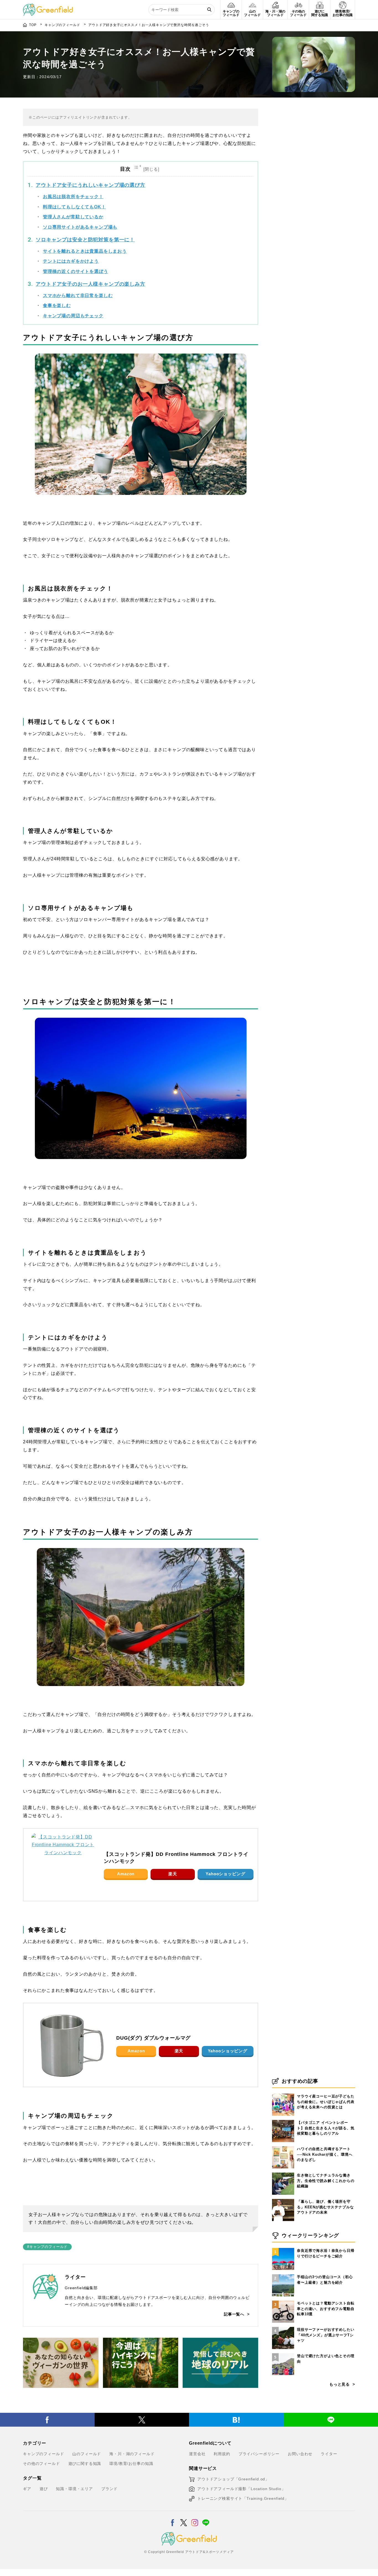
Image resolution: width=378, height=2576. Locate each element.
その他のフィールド (42, 2464)
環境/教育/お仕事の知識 (131, 2464)
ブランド (109, 2489)
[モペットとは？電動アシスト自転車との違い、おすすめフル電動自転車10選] (283, 2301)
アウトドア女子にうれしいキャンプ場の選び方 (90, 185)
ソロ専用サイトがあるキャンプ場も (80, 227)
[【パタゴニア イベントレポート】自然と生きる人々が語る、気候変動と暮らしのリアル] (283, 2120)
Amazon (126, 1874)
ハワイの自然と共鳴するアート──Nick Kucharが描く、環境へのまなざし (325, 2154)
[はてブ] (236, 2420)
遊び (44, 2489)
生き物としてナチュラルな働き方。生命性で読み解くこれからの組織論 (326, 2181)
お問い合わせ (300, 2454)
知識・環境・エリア (74, 2489)
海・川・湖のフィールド (132, 2454)
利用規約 (222, 2454)
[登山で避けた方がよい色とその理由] (283, 2353)
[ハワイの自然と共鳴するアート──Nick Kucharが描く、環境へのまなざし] (283, 2146)
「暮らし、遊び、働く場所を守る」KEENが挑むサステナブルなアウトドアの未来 (325, 2207)
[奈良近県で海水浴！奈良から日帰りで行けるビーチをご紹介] (283, 2248)
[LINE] (206, 2519)
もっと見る (340, 2384)
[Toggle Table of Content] (147, 169)
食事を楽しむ (57, 305)
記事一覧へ (234, 2314)
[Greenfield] (48, 7)
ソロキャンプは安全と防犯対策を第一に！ (85, 240)
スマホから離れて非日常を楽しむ (78, 296)
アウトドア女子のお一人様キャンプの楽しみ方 (90, 284)
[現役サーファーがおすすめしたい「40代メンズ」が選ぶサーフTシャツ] (283, 2327)
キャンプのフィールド (43, 2454)
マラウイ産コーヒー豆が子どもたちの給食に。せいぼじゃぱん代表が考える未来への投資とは (326, 2102)
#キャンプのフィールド (47, 2247)
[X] (142, 2420)
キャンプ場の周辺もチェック (73, 316)
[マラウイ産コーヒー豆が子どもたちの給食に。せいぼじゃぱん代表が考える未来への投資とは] (283, 2094)
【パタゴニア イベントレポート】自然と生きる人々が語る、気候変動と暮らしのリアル (326, 2128)
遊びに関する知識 (85, 2464)
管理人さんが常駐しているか (73, 217)
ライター (329, 2454)
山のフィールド (87, 2454)
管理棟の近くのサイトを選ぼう (76, 271)
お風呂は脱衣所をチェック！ (73, 197)
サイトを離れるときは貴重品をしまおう (85, 251)
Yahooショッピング (225, 1874)
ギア (27, 2489)
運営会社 (197, 2454)
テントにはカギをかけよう (71, 261)
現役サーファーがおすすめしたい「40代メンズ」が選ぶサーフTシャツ (326, 2335)
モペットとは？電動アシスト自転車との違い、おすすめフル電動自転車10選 (326, 2309)
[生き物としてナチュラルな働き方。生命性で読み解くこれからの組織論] (283, 2173)
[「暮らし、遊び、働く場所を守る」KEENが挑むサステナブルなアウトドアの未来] (283, 2199)
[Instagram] (195, 2519)
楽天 (173, 1874)
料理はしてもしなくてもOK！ (74, 207)
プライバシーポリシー (259, 2454)
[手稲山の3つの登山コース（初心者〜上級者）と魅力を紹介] (283, 2274)
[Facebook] (47, 2420)
